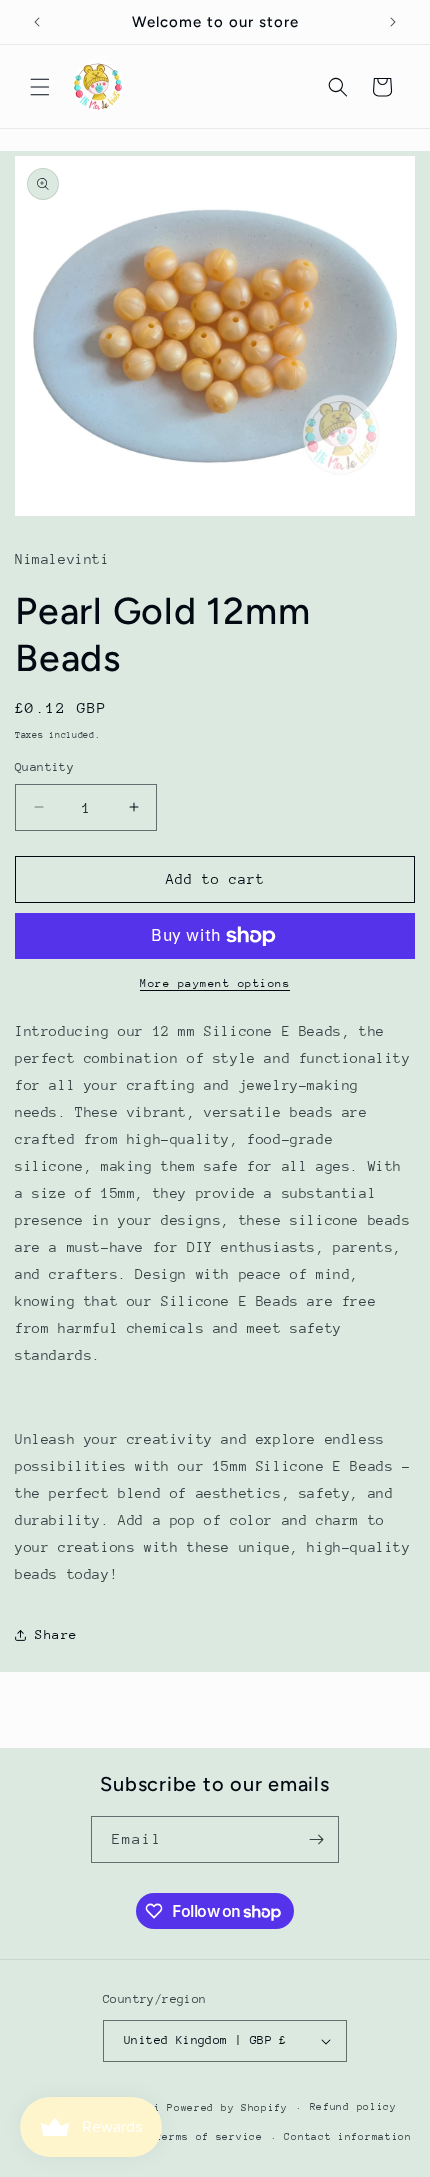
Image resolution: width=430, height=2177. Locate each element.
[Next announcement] (393, 22)
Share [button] (56, 1634)
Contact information (347, 2137)
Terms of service (209, 2137)
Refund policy (353, 2107)
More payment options (215, 983)
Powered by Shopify (227, 2108)
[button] (40, 87)
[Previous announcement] (37, 22)
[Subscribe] (316, 1839)
